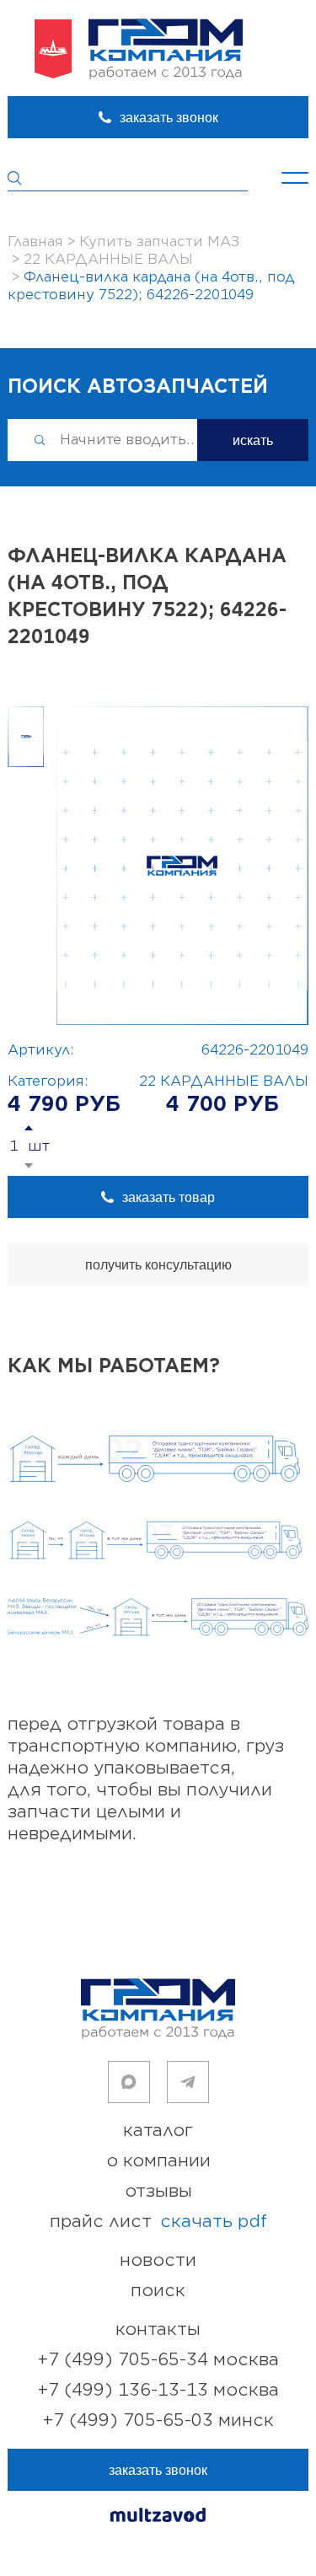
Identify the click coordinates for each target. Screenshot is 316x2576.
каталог (158, 2131)
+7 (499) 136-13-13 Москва (158, 2390)
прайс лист (158, 2222)
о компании (158, 2161)
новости (158, 2260)
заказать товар (169, 1197)
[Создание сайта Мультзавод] (158, 2517)
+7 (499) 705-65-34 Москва (158, 2360)
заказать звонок (169, 118)
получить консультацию (158, 1265)
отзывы (158, 2191)
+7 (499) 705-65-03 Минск (158, 2420)
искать (253, 440)
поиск (158, 2291)
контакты (158, 2329)
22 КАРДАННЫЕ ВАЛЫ (224, 1081)
